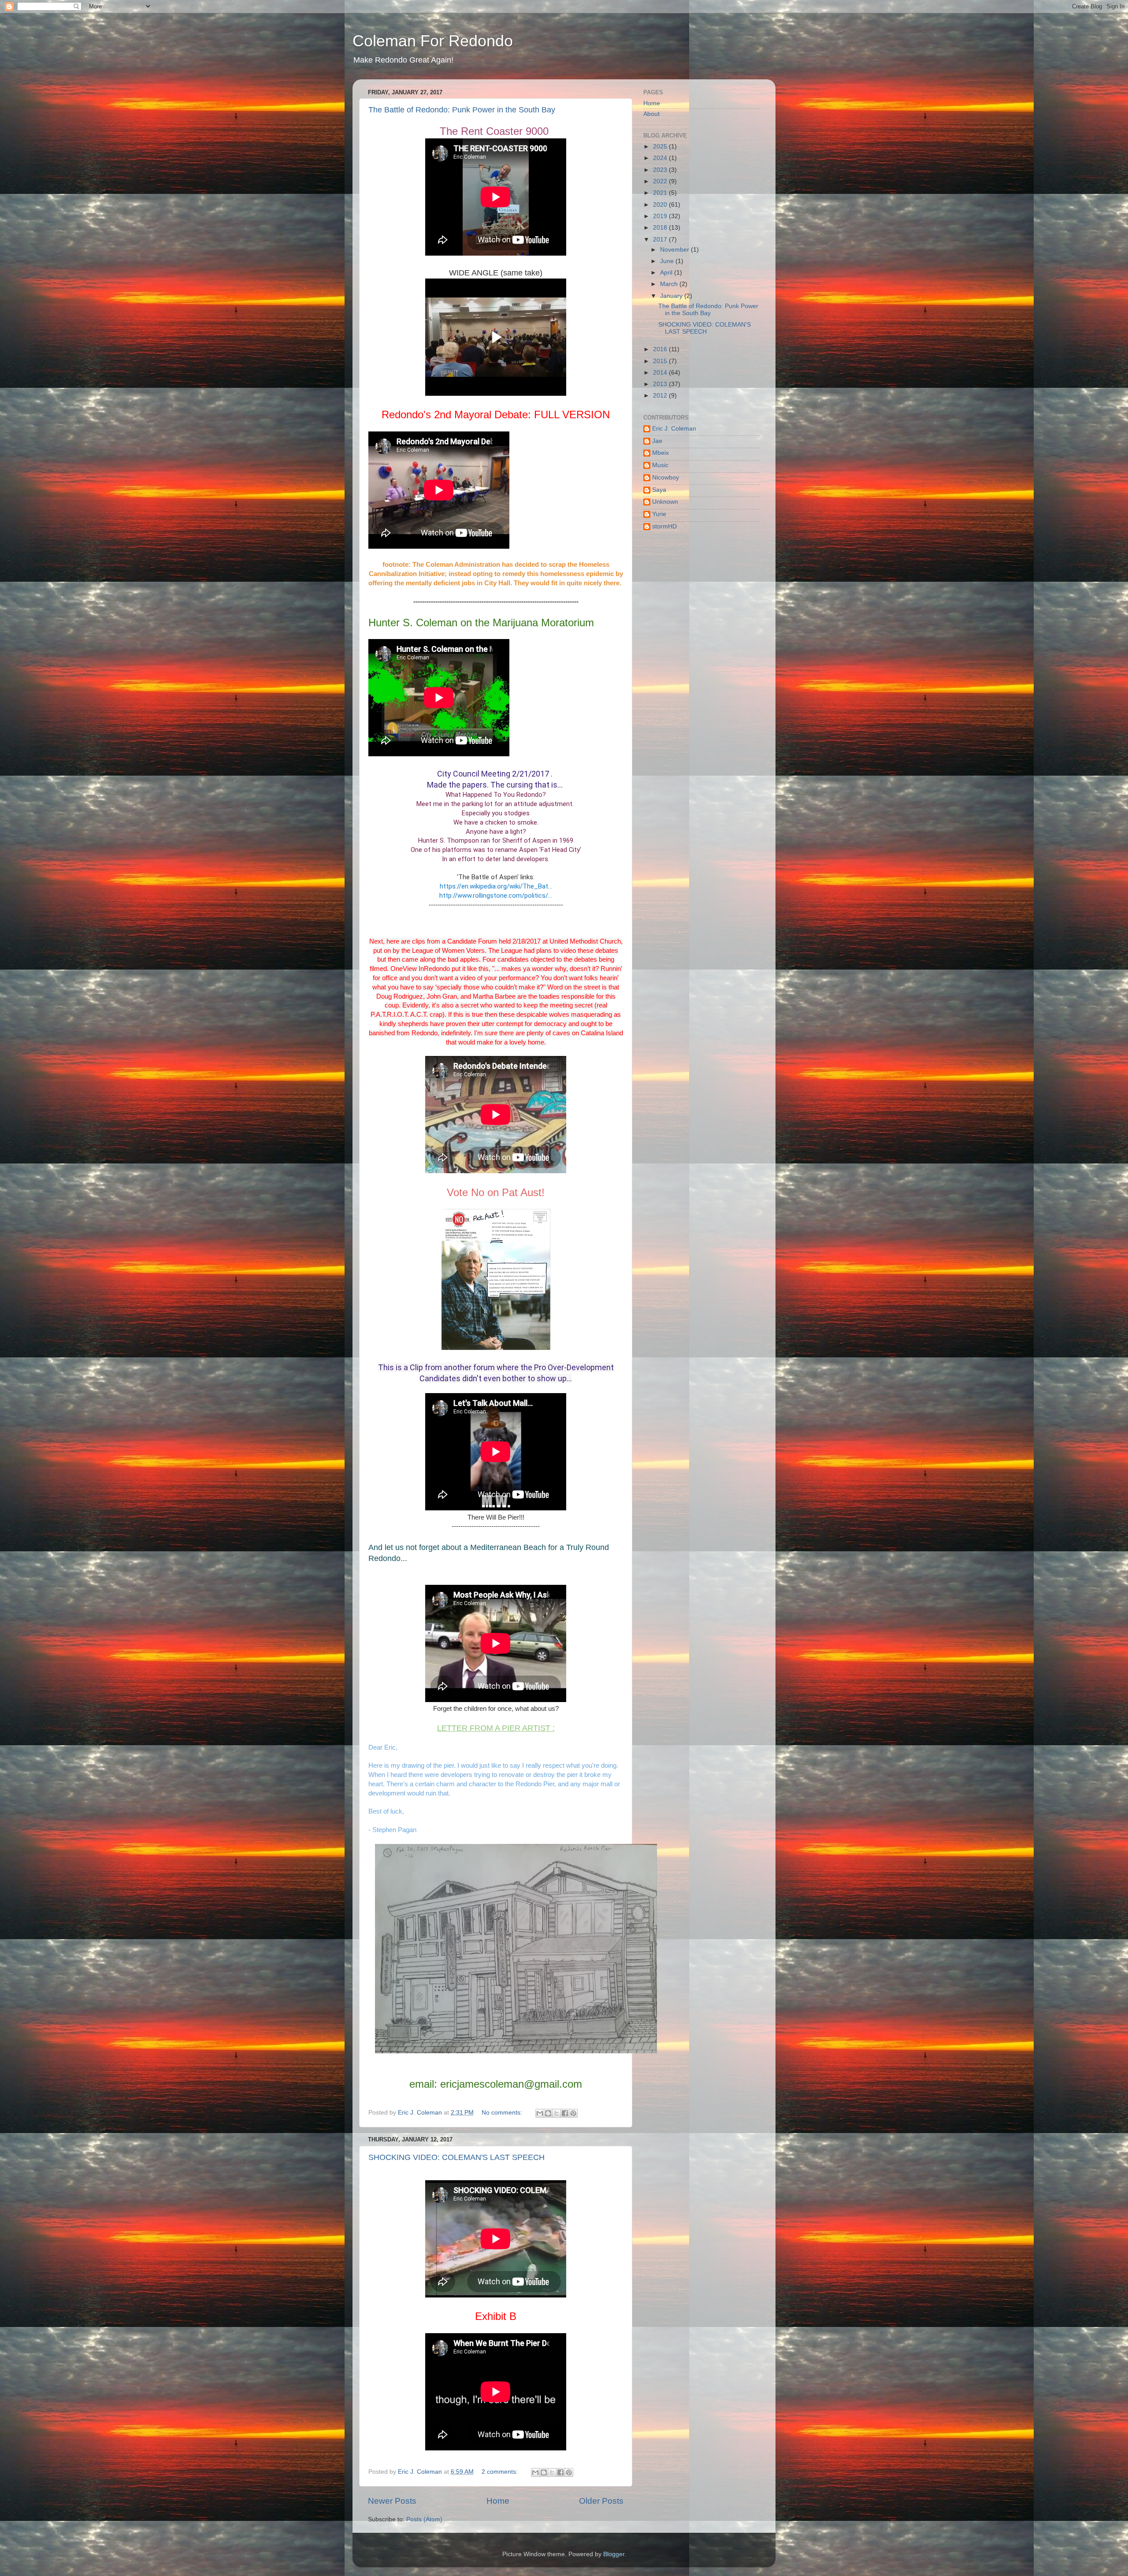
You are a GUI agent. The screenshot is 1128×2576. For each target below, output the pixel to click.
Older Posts (601, 2501)
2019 (661, 216)
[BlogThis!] (548, 2113)
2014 (661, 373)
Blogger (614, 2554)
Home (498, 2501)
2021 (661, 193)
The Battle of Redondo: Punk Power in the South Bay (462, 110)
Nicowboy (666, 478)
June (668, 261)
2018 (661, 228)
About (651, 114)
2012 (661, 396)
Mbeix (660, 453)
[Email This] (540, 2113)
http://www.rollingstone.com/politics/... (496, 896)
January (672, 296)
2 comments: (501, 2472)
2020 (661, 205)
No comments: (503, 2113)
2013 (661, 384)
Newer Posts (392, 2501)
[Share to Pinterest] (573, 2113)
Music (660, 465)
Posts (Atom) (424, 2519)
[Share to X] (557, 2113)
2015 (661, 361)
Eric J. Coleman (674, 429)
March (670, 284)
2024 (661, 158)
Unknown (665, 502)
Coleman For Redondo (433, 41)
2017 (661, 240)
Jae (657, 441)
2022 (661, 181)
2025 (661, 147)
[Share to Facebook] (565, 2113)
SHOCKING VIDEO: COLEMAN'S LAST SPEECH (456, 2157)
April (667, 273)
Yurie (659, 514)
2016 (661, 349)
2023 (661, 170)
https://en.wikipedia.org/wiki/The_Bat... (496, 886)
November (675, 250)
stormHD (664, 526)
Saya (659, 490)
